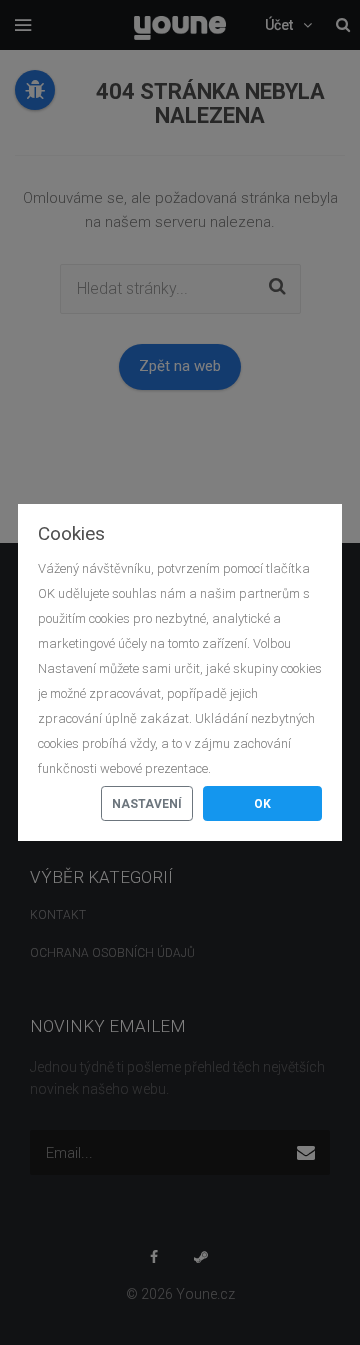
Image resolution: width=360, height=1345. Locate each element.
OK (262, 804)
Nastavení (147, 804)
